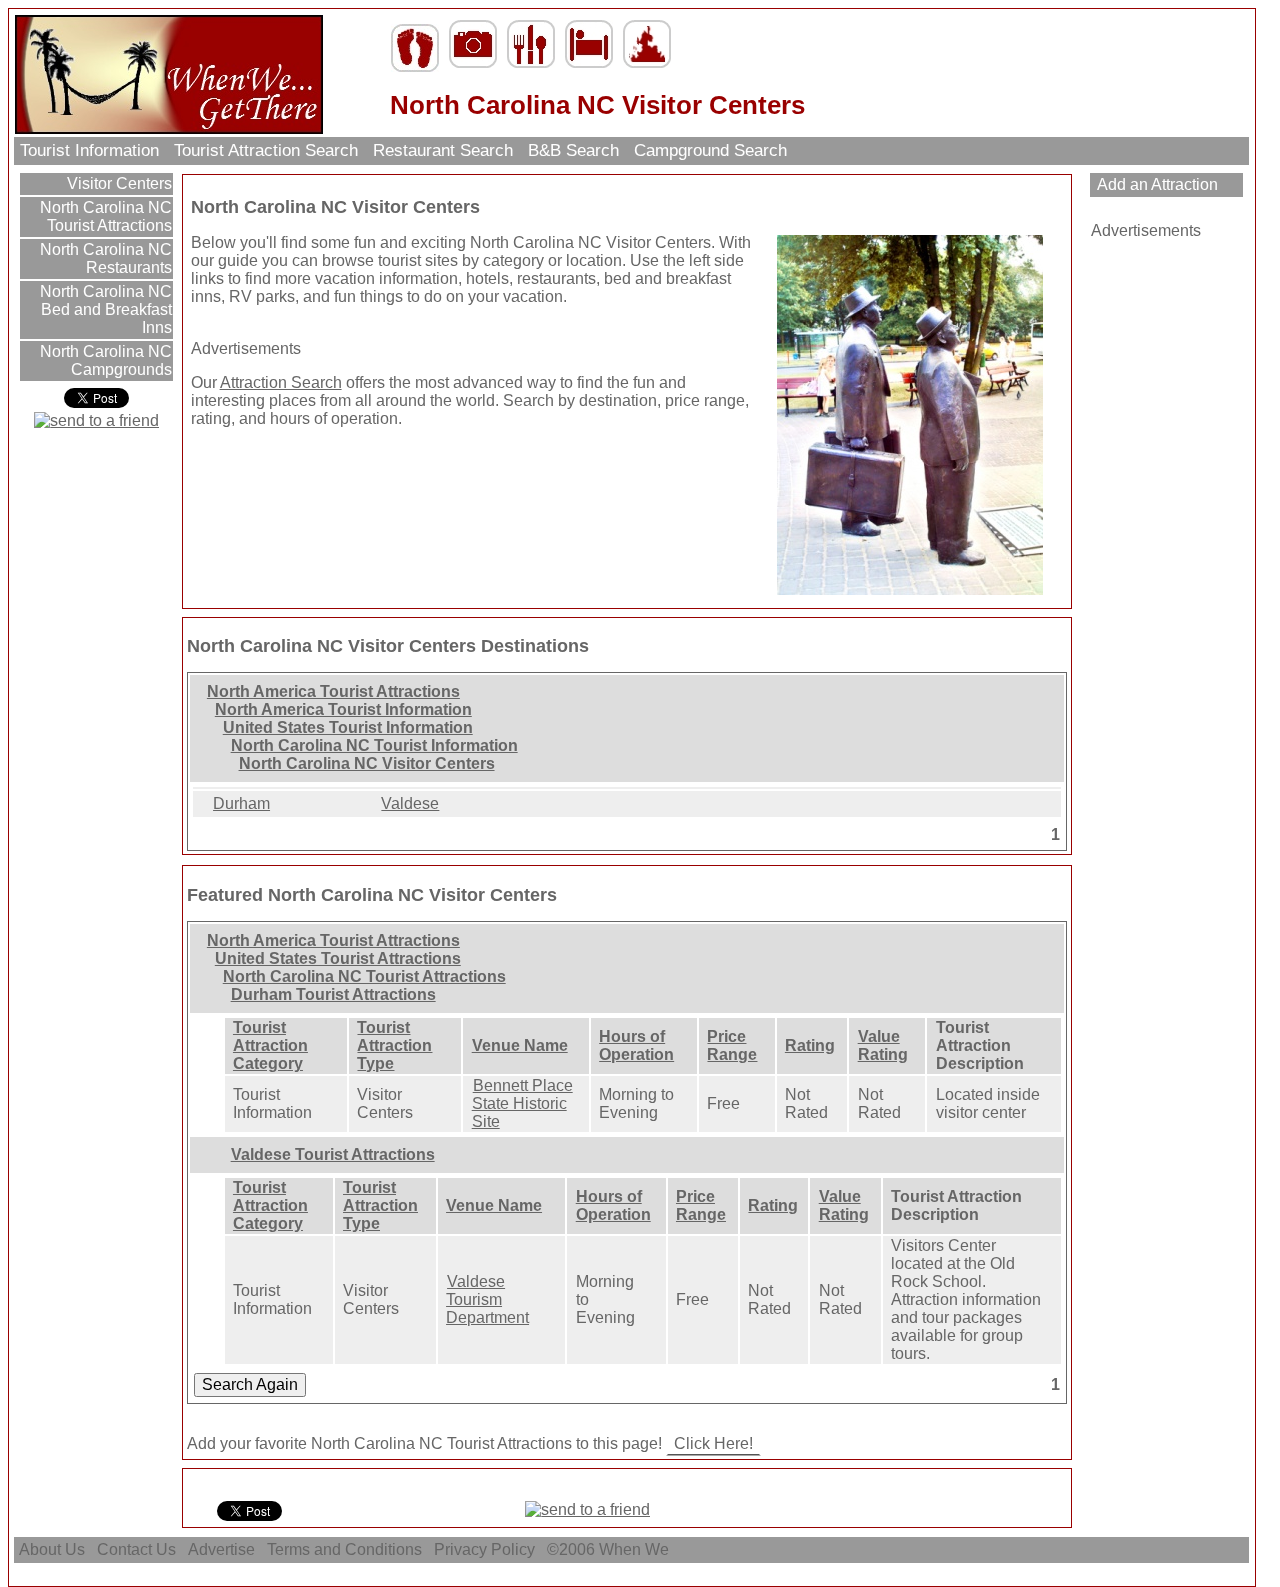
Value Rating (883, 1045)
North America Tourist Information (343, 709)
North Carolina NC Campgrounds (104, 360)
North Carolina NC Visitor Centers (367, 763)
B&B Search (573, 150)
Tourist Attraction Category (270, 1045)
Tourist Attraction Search (266, 150)
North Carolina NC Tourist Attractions (104, 216)
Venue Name (520, 1045)
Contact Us (136, 1549)
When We (636, 1549)
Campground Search (710, 150)
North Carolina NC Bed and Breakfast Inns (104, 309)
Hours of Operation (636, 1045)
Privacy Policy (484, 1549)
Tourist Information (89, 150)
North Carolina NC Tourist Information (374, 745)
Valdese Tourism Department (487, 1299)
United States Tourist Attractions (338, 958)
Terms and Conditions (344, 1549)
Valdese (410, 803)
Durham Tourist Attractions (333, 994)
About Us (52, 1549)
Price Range (732, 1045)
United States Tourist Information (348, 727)
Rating (810, 1045)
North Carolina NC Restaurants (104, 258)
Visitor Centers (117, 183)
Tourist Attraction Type (394, 1045)
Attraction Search (281, 382)
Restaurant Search (443, 150)
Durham (241, 803)
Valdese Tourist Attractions (333, 1154)
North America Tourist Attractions (333, 691)
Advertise (221, 1549)
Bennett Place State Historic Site (522, 1103)
